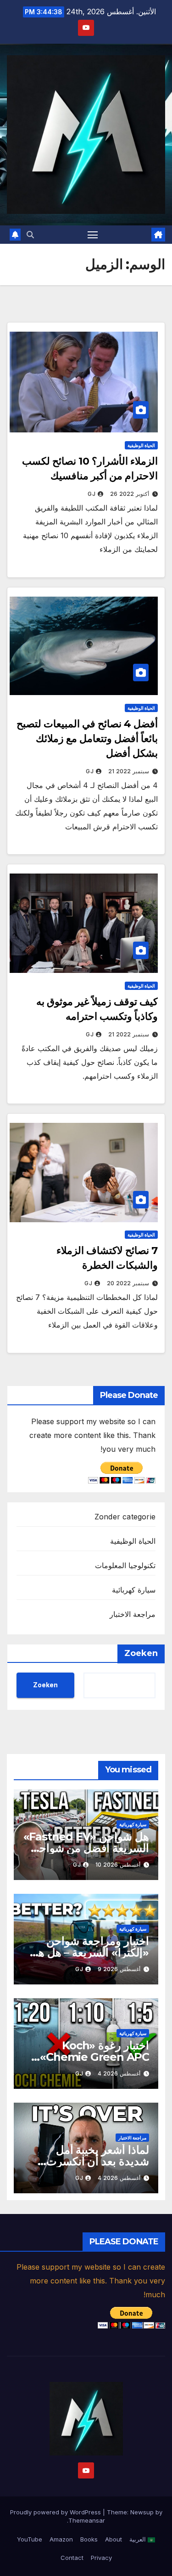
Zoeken (141, 1653)
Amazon (61, 2539)
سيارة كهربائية (134, 1590)
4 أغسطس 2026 (119, 2073)
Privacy (101, 2558)
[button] (30, 235)
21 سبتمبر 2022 (129, 771)
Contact (72, 2558)
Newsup (142, 2512)
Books (89, 2539)
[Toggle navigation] (93, 235)
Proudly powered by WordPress (56, 2512)
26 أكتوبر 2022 (130, 494)
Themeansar (87, 2520)
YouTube (30, 2539)
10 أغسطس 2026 (118, 1865)
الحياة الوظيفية (141, 445)
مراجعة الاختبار (133, 1614)
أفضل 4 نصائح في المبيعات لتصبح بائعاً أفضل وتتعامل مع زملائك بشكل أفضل (87, 739)
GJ (92, 494)
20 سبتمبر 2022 (128, 1283)
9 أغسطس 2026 (119, 1969)
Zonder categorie (125, 1517)
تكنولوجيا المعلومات (125, 1565)
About (114, 2539)
